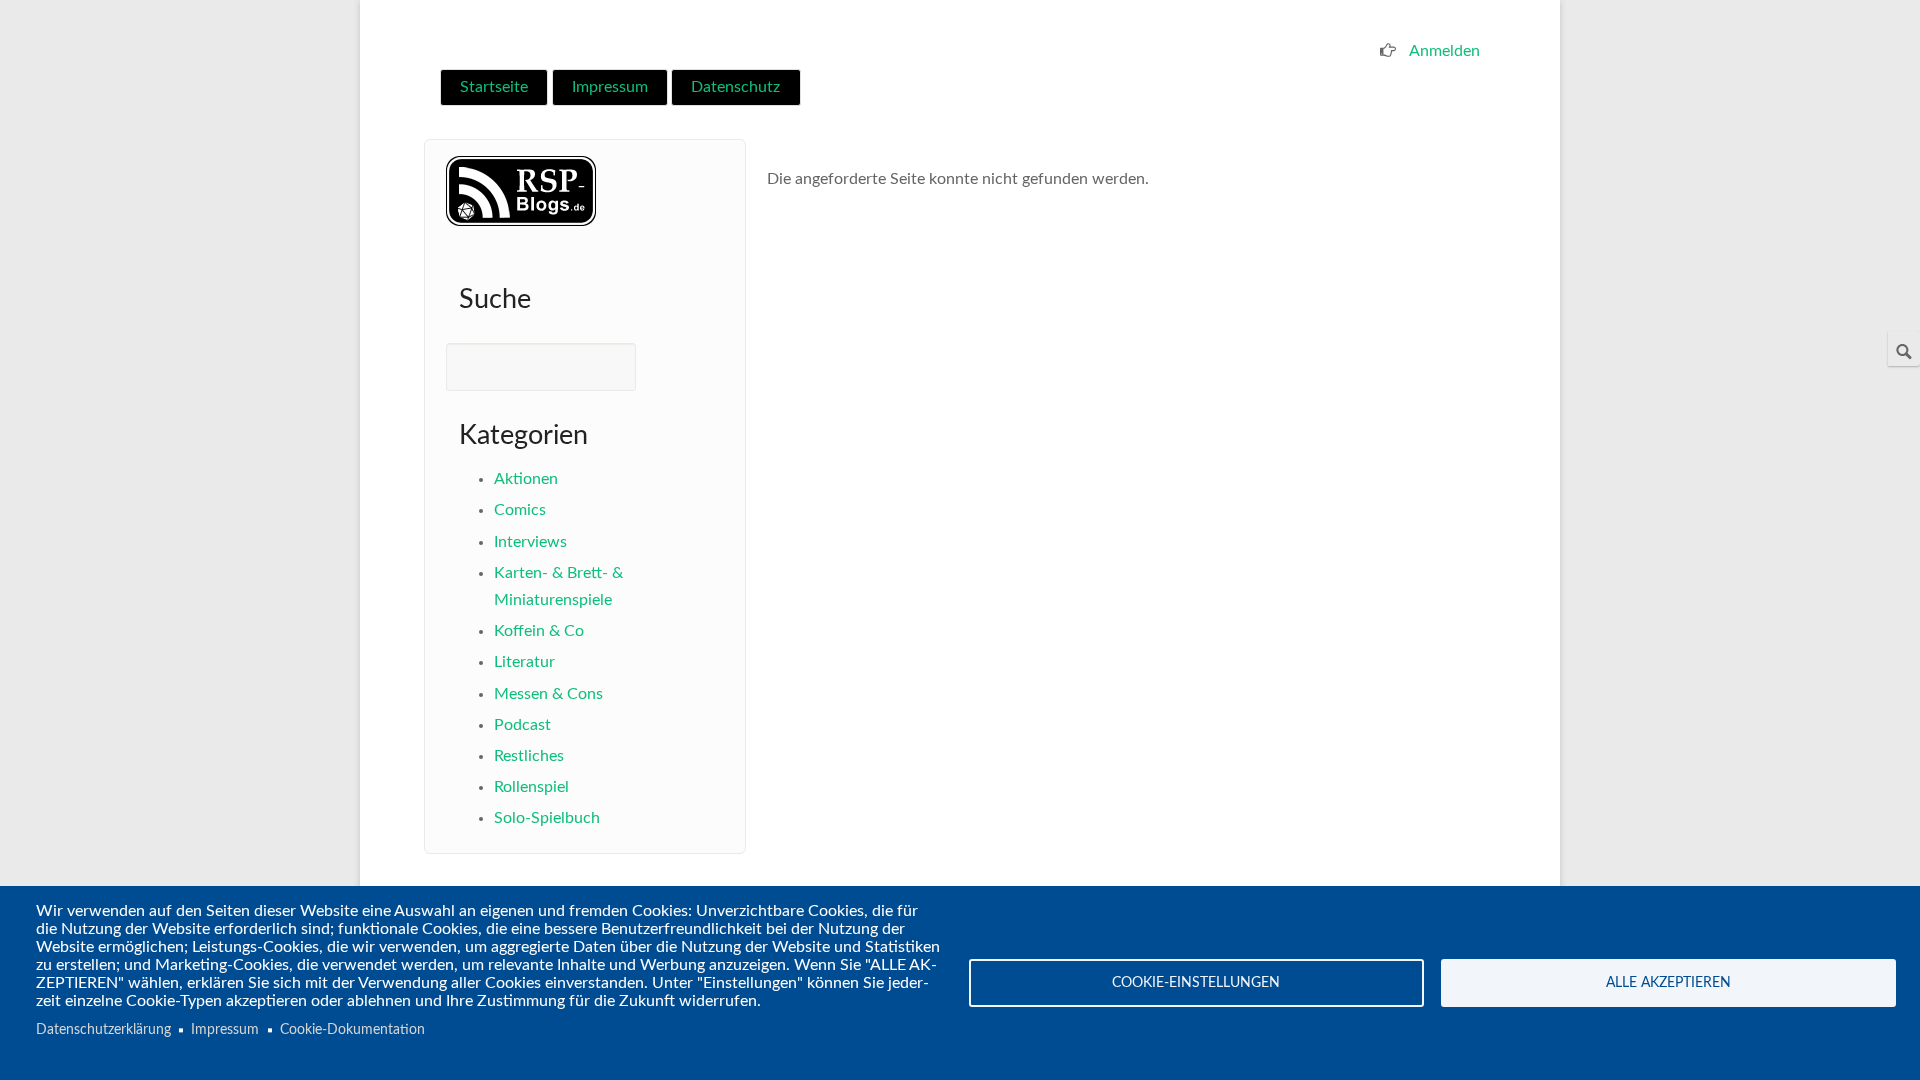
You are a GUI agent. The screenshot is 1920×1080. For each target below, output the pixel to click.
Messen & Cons (548, 694)
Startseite (494, 87)
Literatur (524, 662)
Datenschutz (735, 87)
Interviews (530, 542)
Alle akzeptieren (1668, 983)
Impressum (610, 87)
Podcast (522, 725)
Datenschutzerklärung (103, 1030)
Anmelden (1444, 51)
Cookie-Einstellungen (1196, 983)
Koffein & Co (539, 631)
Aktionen (526, 479)
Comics (520, 510)
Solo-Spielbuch (547, 818)
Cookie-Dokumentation (352, 1030)
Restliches (529, 756)
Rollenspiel (531, 787)
